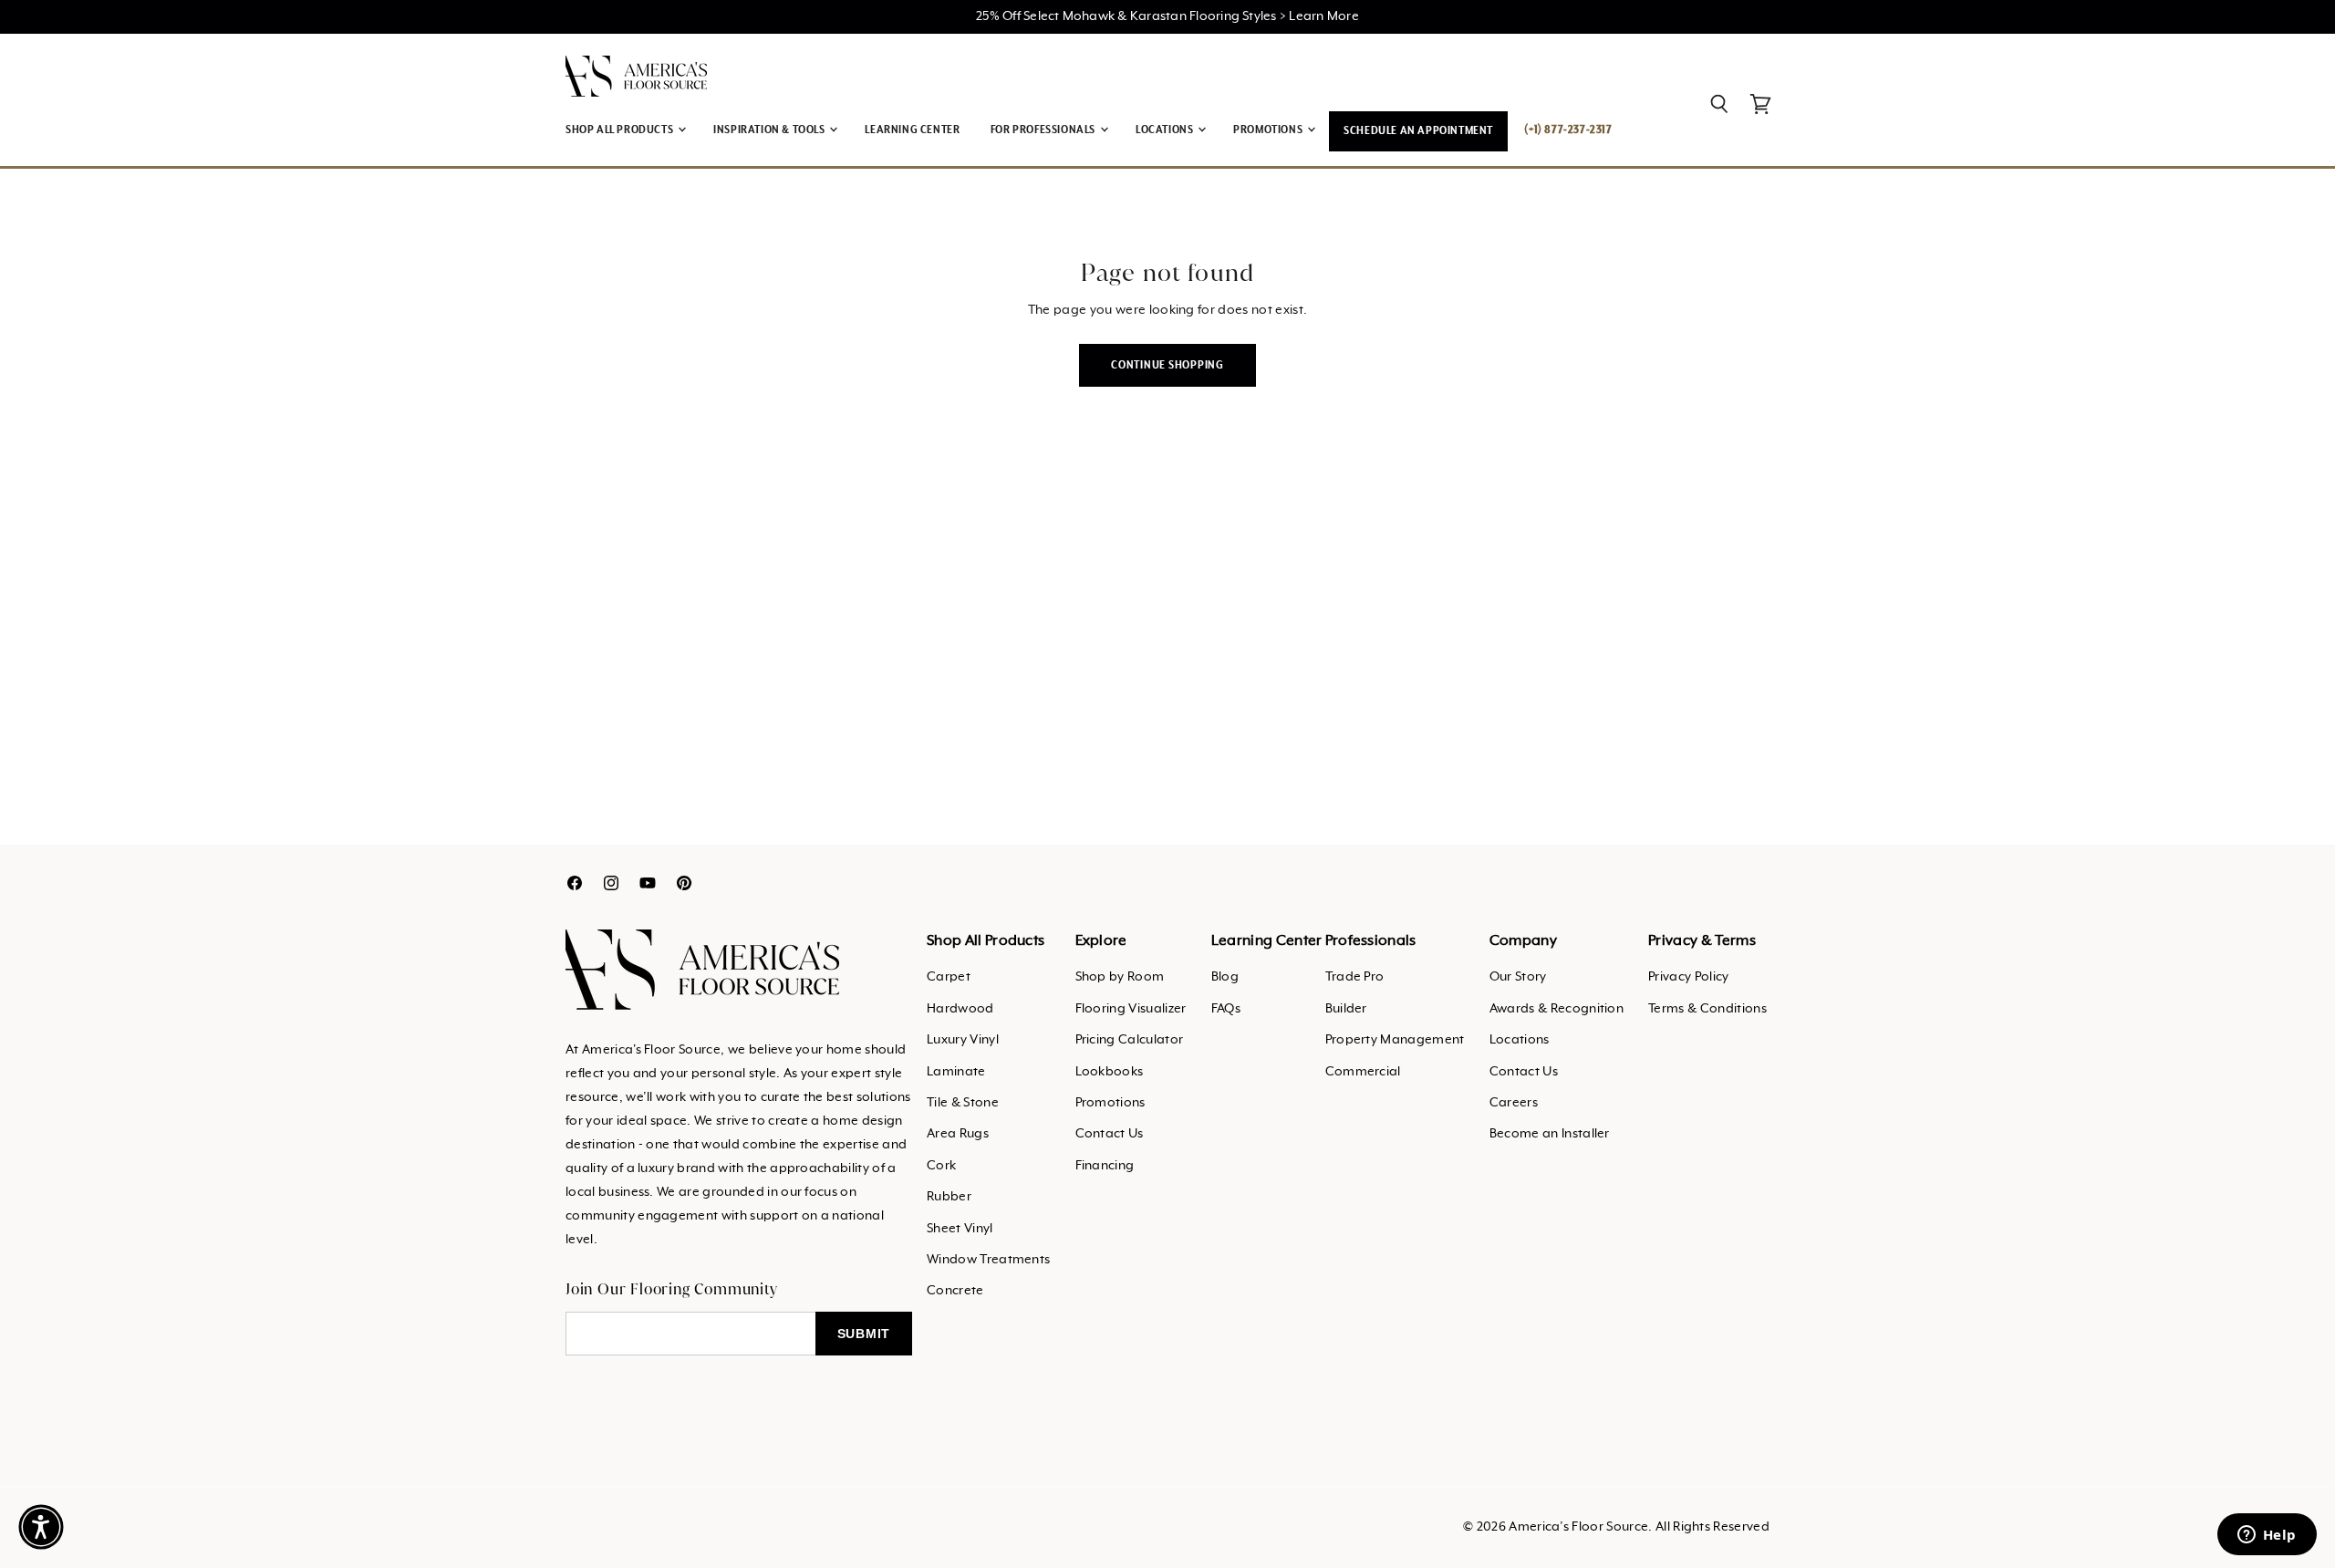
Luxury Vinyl (963, 1040)
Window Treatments (988, 1260)
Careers (1514, 1103)
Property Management (1395, 1040)
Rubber (949, 1197)
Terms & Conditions (1707, 1009)
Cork (941, 1166)
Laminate (956, 1072)
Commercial (1363, 1072)
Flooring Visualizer (1131, 1009)
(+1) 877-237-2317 (1568, 130)
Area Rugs (958, 1134)
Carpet (949, 977)
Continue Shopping (1167, 365)
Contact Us (1110, 1134)
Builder (1346, 1009)
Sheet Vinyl (960, 1229)
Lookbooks (1110, 1072)
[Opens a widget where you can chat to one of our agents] (2267, 1536)
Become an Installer (1550, 1134)
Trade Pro (1355, 977)
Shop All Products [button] (621, 130)
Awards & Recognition (1557, 1009)
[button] (41, 1527)
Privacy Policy (1688, 977)
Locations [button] (1166, 130)
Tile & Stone (963, 1103)
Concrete (955, 1291)
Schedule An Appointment (1418, 131)
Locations (1520, 1040)
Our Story (1518, 977)
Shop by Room (1120, 977)
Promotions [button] (1269, 130)
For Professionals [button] (1044, 130)
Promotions (1110, 1103)
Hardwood (960, 1009)
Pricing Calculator (1130, 1040)
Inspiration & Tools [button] (770, 130)
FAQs (1226, 1009)
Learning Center (912, 130)
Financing (1105, 1166)
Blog (1225, 977)
